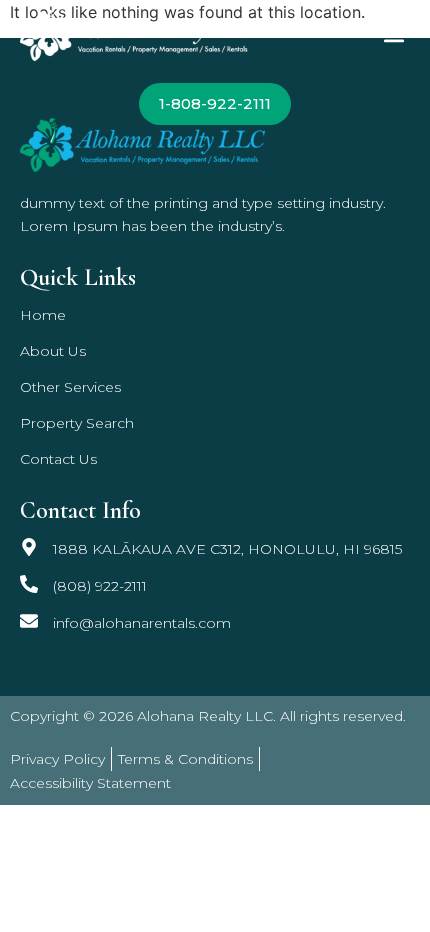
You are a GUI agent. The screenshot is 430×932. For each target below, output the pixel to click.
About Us (53, 351)
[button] (393, 35)
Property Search (77, 423)
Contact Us (58, 459)
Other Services (70, 387)
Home (43, 315)
